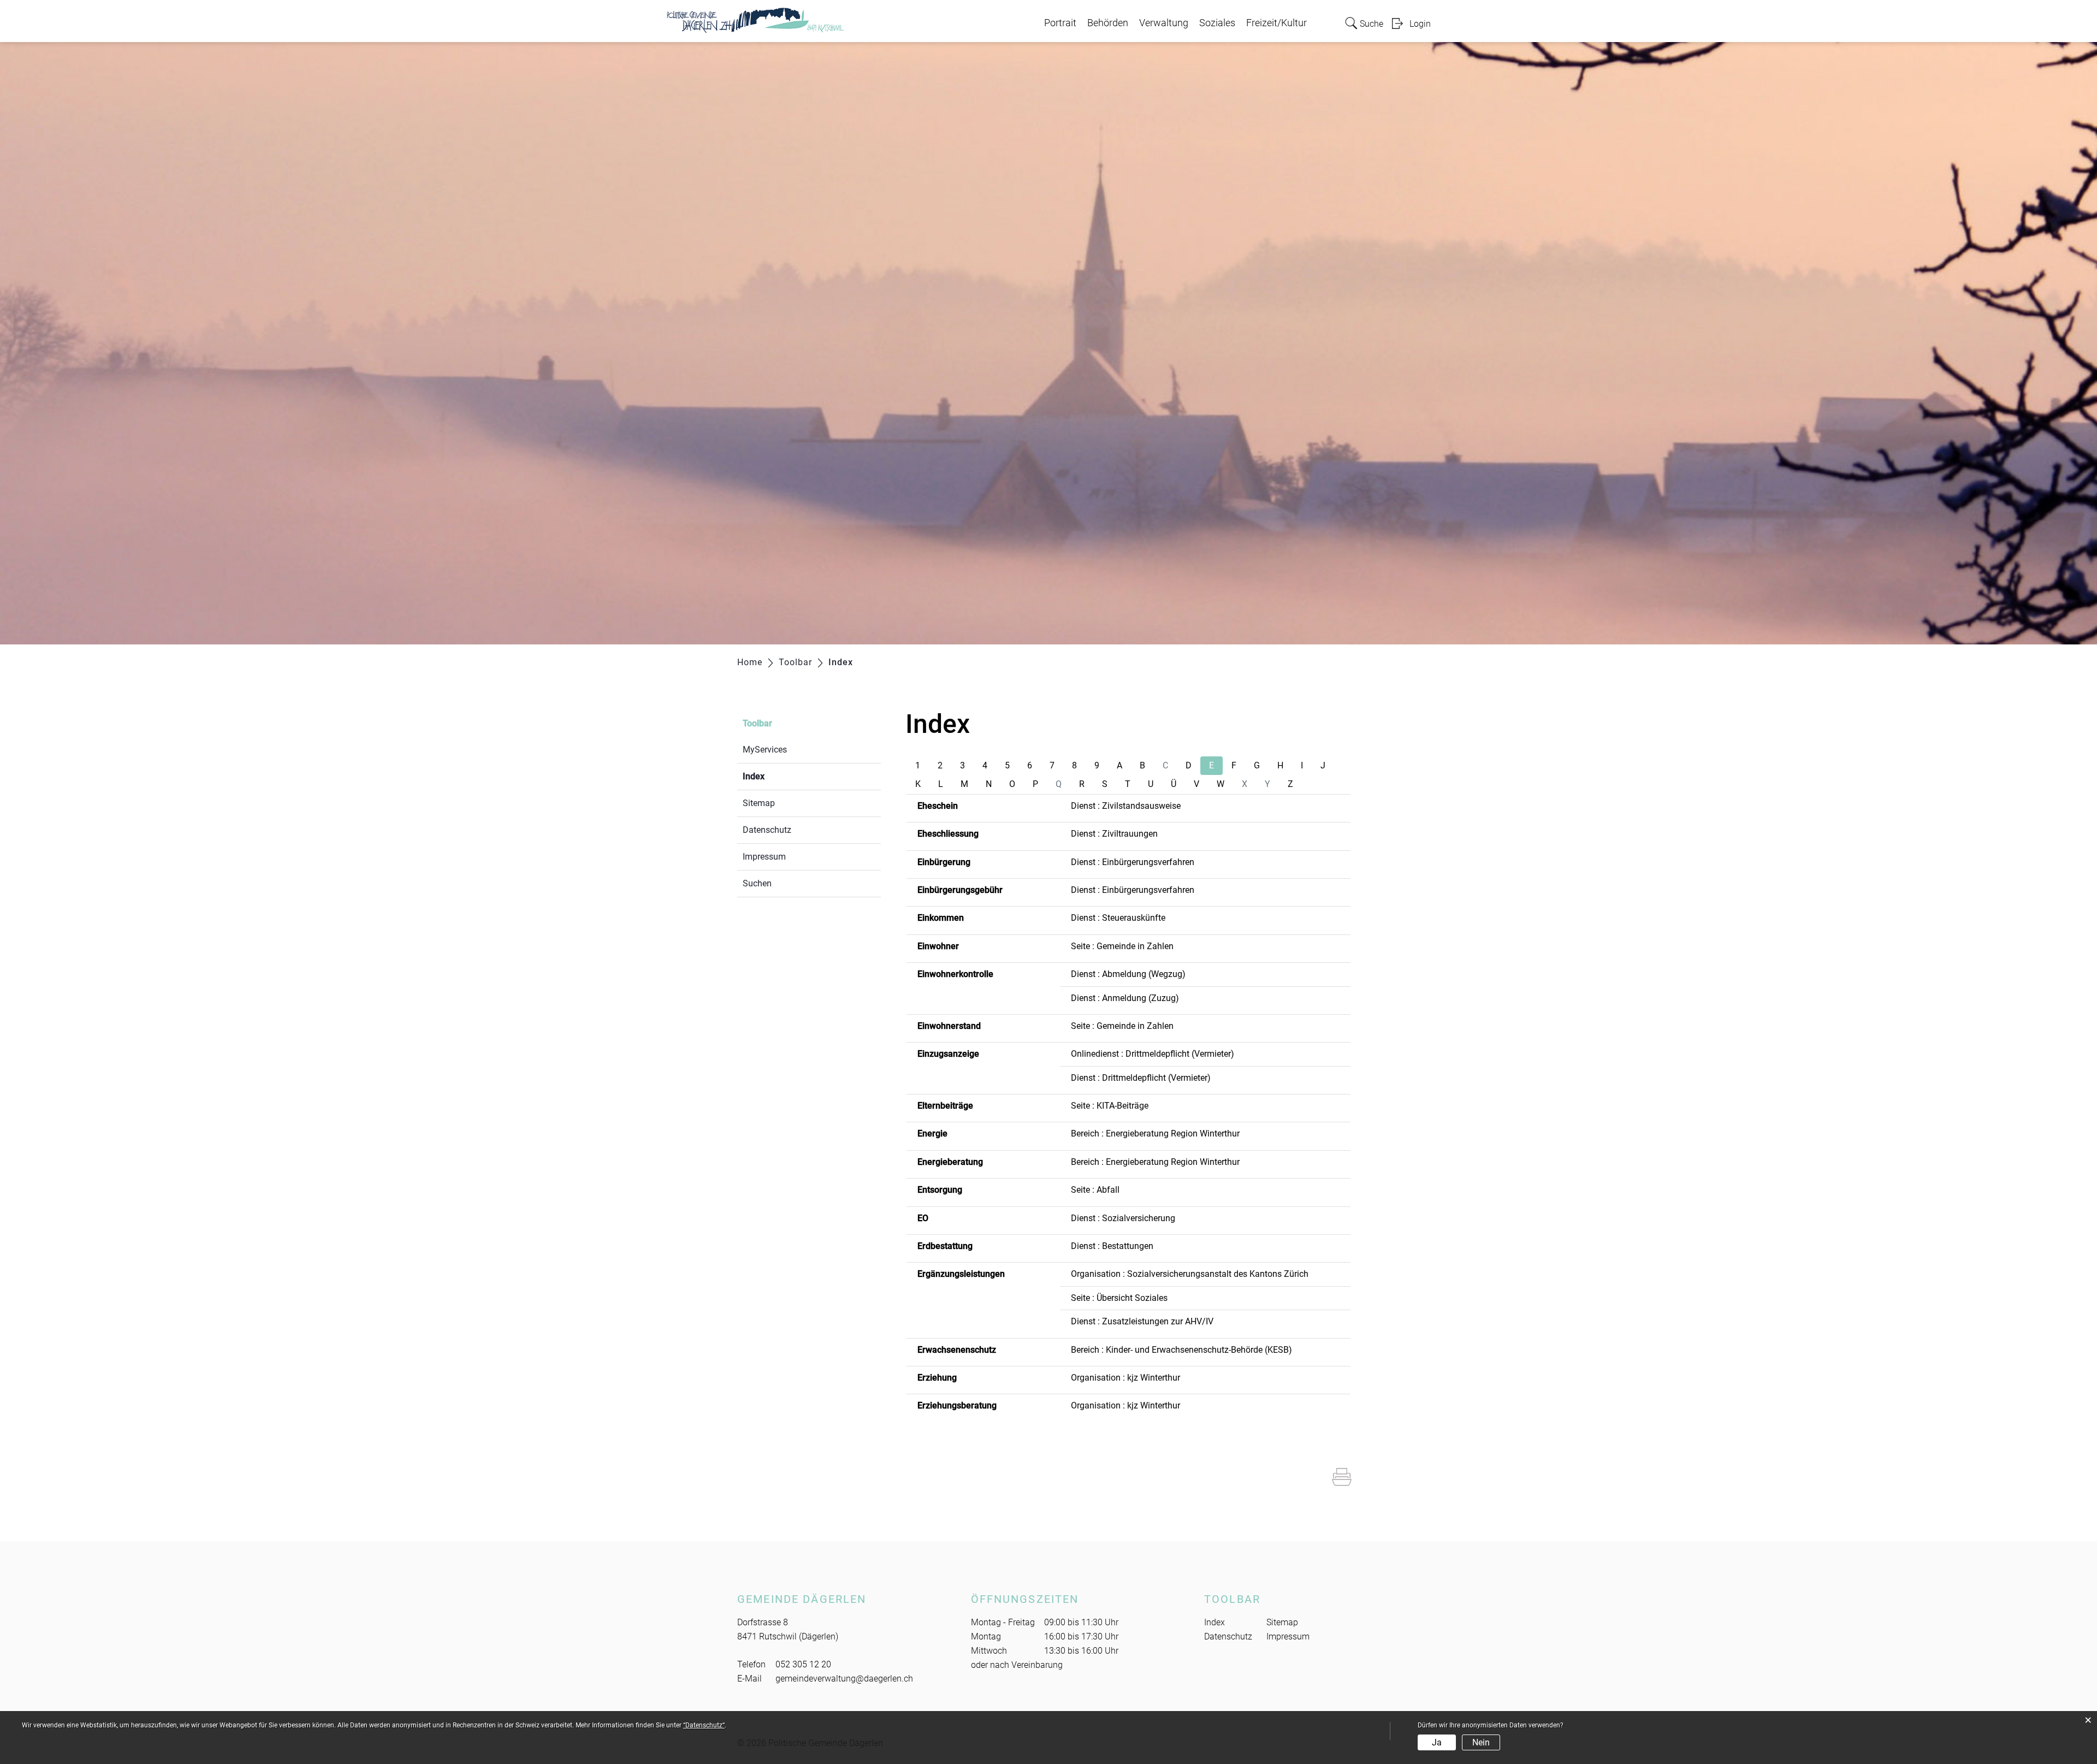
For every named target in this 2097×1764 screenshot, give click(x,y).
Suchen (757, 883)
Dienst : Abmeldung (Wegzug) (1128, 974)
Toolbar (757, 723)
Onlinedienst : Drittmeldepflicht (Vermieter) (1153, 1054)
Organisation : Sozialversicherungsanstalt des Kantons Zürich (1190, 1274)
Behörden (1108, 23)
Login (1420, 24)
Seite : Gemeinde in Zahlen (1122, 946)
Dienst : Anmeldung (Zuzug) (1125, 998)
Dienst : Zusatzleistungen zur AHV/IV (1142, 1321)
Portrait (1060, 23)
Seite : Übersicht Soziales (1119, 1298)
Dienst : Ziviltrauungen (1114, 834)
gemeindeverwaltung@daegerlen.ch (844, 1679)
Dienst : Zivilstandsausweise (1126, 806)
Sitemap (759, 803)
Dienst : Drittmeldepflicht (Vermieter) (1141, 1078)
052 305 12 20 (803, 1664)
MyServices (765, 750)
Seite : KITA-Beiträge (1110, 1106)
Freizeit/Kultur (1276, 23)
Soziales (1217, 23)
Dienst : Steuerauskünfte (1118, 918)
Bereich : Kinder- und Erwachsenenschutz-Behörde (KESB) (1181, 1350)
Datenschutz (767, 830)
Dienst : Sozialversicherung (1123, 1218)
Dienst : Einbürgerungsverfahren (1133, 862)
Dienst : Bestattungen (1112, 1246)
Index (780, 776)
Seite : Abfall (1095, 1190)
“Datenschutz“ (704, 1725)
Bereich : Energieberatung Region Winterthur (1155, 1133)
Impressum (764, 857)
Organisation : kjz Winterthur (1125, 1378)
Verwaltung (1164, 23)
